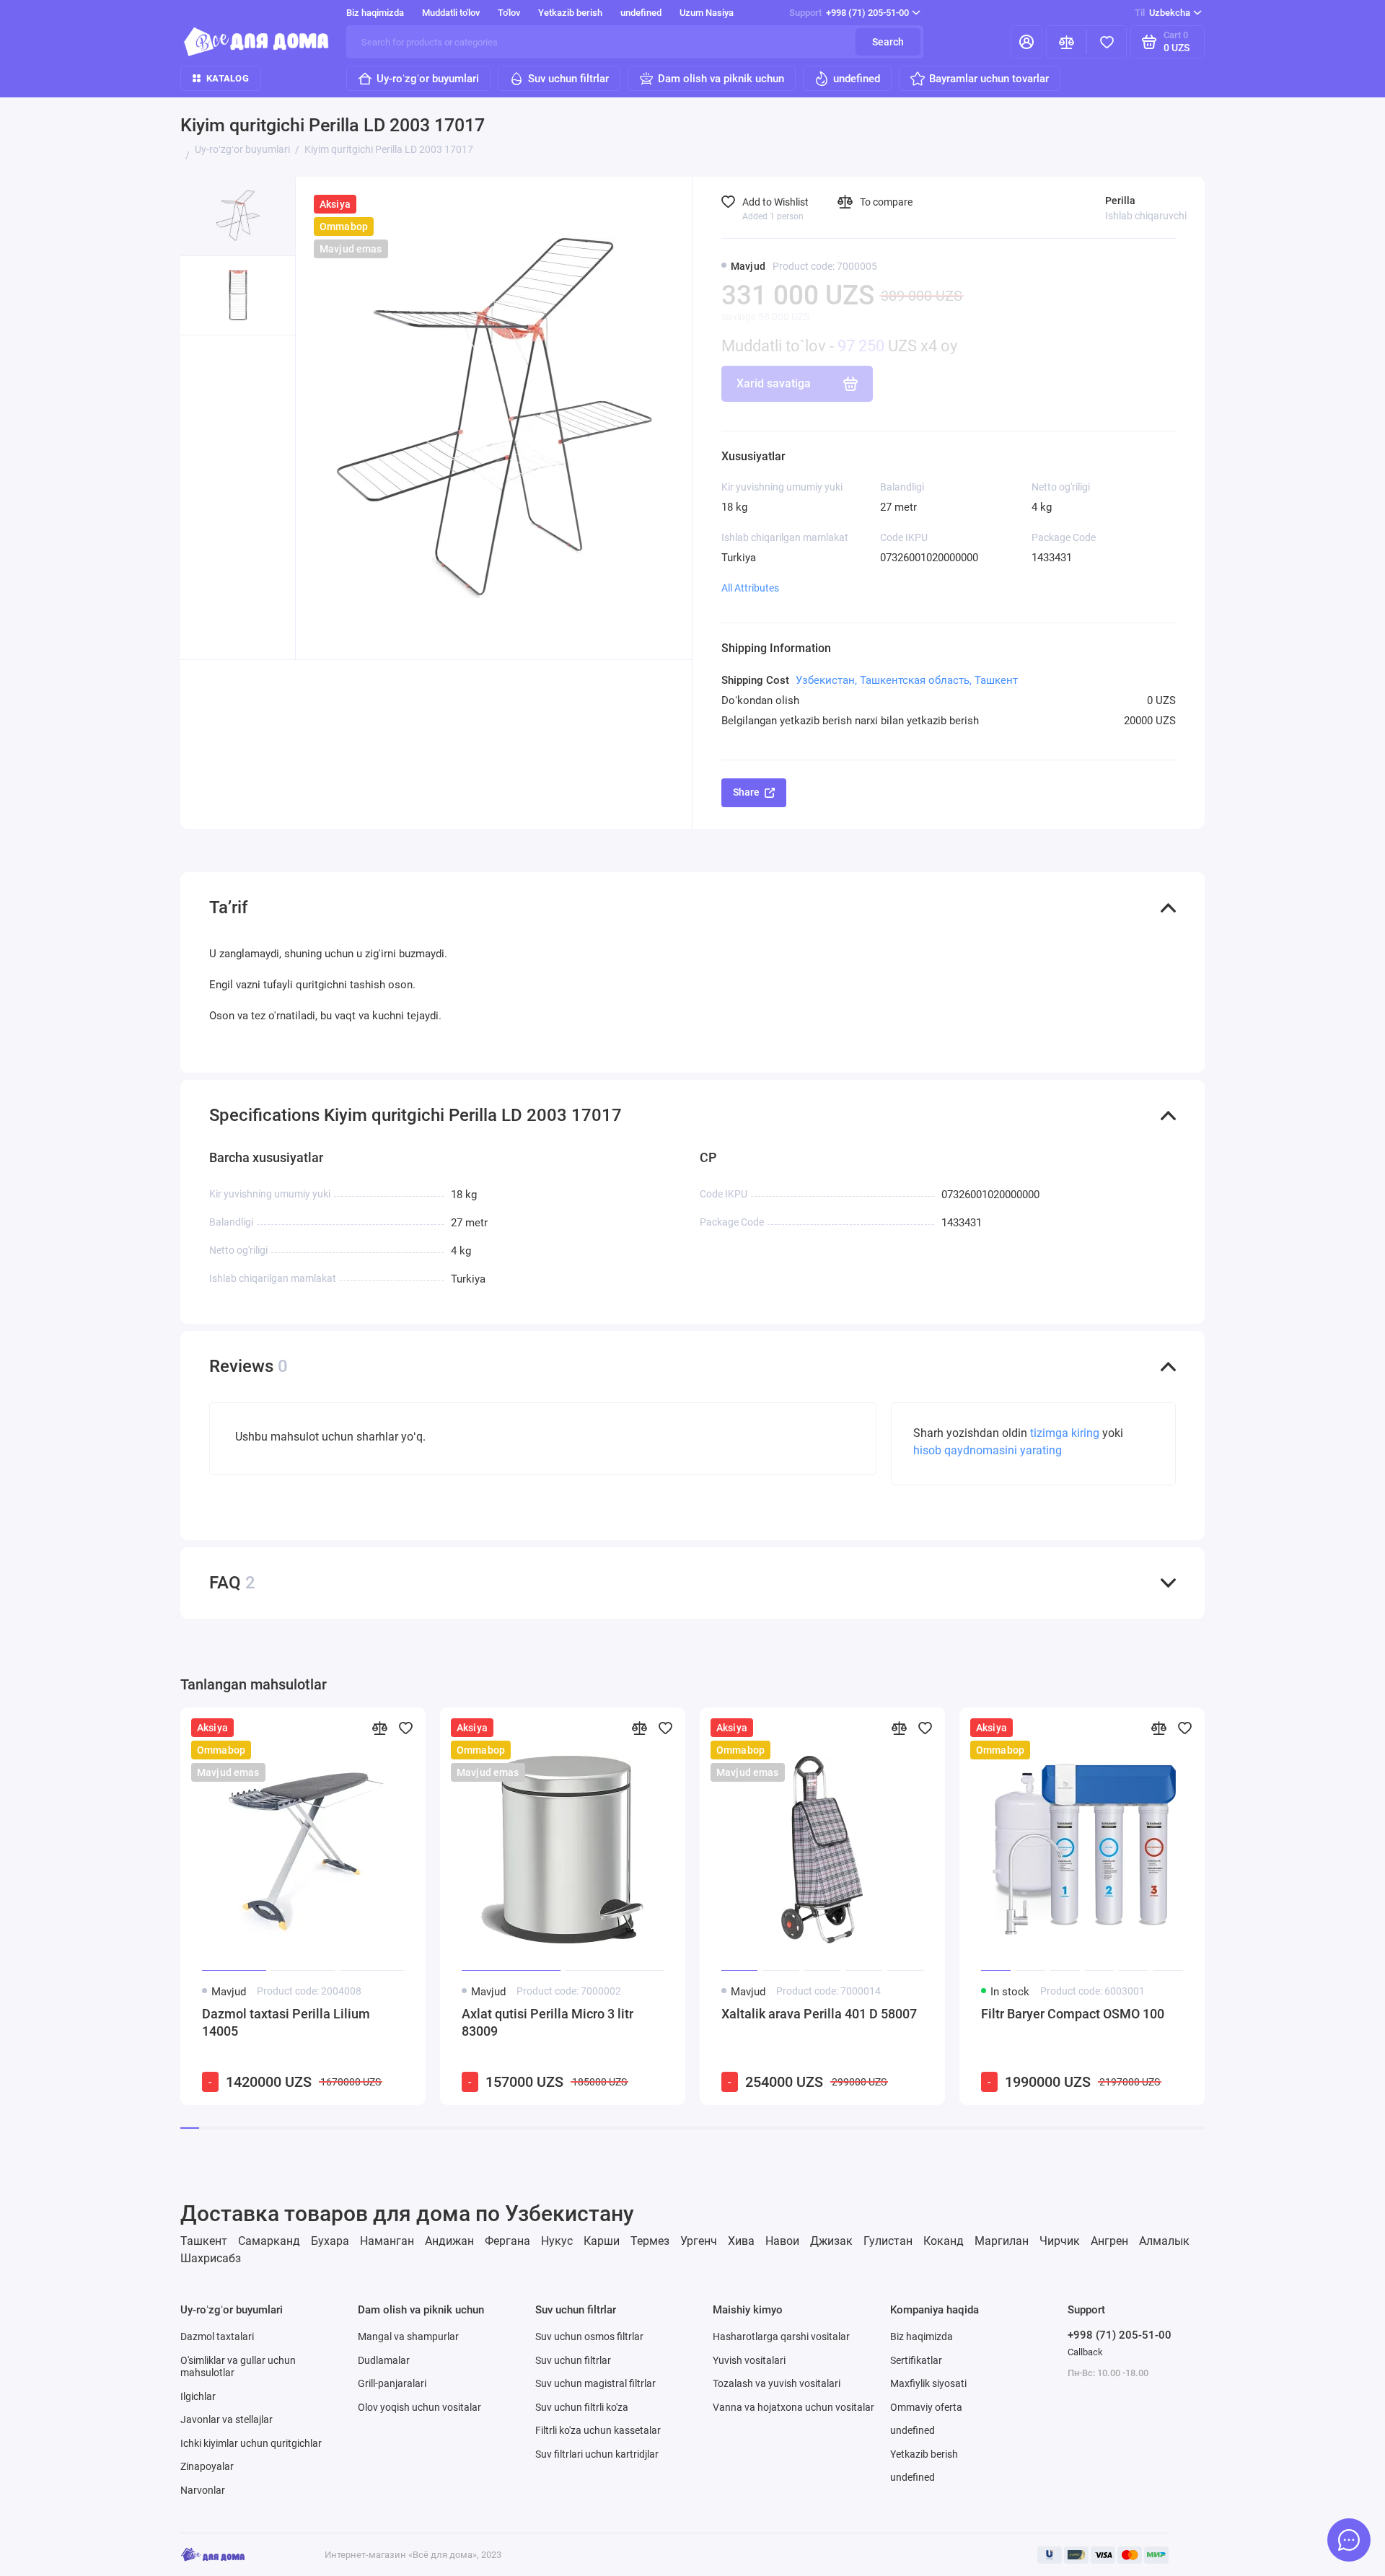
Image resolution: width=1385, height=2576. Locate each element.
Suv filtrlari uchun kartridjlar (597, 2454)
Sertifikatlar (916, 2360)
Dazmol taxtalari (217, 2337)
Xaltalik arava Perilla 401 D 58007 (819, 2014)
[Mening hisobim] (1026, 42)
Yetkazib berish (570, 13)
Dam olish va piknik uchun (721, 79)
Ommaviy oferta (926, 2407)
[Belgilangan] (405, 1728)
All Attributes (750, 588)
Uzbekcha (1162, 13)
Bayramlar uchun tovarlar (989, 79)
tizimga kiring (1066, 1433)
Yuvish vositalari (749, 2360)
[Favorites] (1107, 42)
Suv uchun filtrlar (568, 79)
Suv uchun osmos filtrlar (589, 2337)
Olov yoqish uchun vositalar (419, 2407)
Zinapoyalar (207, 2466)
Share (746, 792)
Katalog (228, 78)
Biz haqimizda (375, 13)
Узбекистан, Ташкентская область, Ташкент (907, 680)
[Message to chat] (1349, 2540)
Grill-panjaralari (392, 2383)
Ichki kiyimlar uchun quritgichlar (251, 2443)
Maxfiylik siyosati (928, 2383)
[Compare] (1066, 42)
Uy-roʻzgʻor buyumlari (428, 79)
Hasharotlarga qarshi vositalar (781, 2337)
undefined (641, 13)
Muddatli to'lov (451, 13)
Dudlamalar (384, 2360)
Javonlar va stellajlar (227, 2419)
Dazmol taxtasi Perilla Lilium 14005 (286, 2022)
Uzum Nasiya (707, 13)
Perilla (1120, 201)
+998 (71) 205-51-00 (849, 13)
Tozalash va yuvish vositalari (777, 2383)
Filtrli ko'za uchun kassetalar (598, 2430)
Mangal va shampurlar (408, 2337)
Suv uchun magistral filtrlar (595, 2383)
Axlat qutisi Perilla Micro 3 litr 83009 (548, 2022)
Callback (1085, 2352)
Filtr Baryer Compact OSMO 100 (1073, 2014)
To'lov (509, 13)
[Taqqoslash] (379, 1728)
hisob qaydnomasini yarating (988, 1450)
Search (888, 42)
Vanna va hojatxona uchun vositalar (793, 2407)
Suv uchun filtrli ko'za (582, 2407)
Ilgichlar (198, 2396)
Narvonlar (203, 2490)
